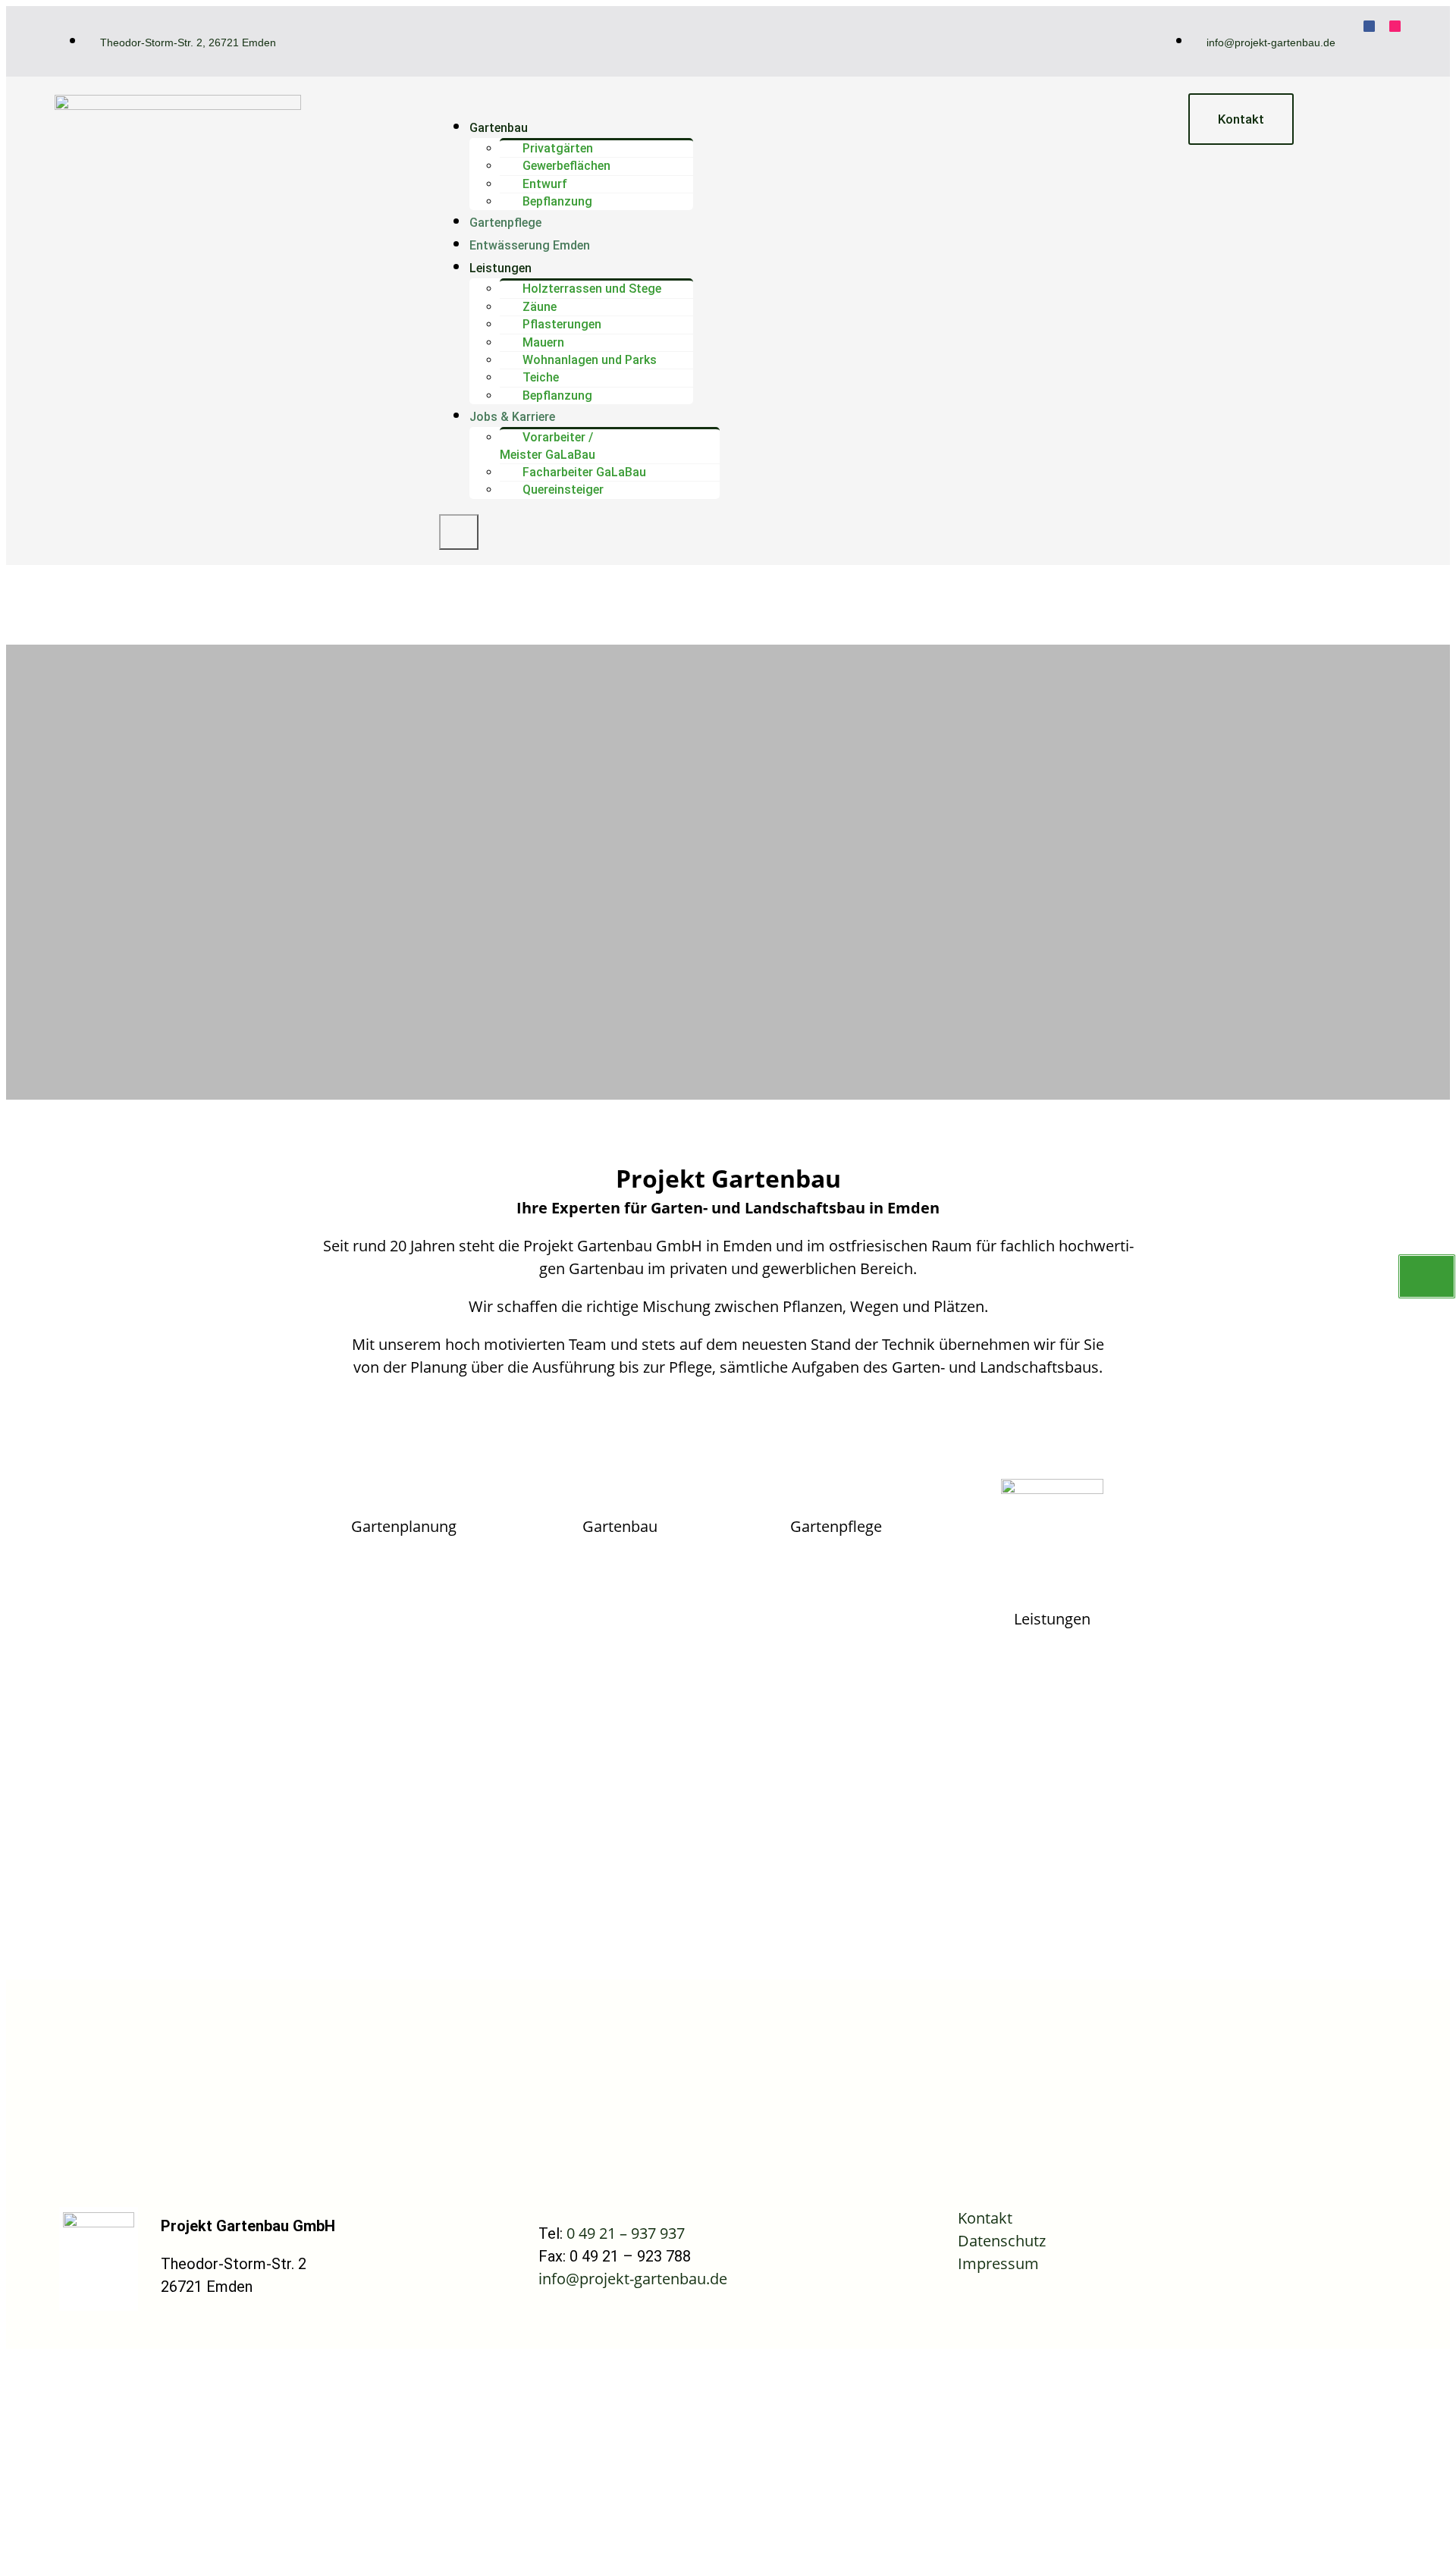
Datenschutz (1002, 2241)
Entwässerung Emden (530, 245)
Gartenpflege (505, 223)
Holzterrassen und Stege (592, 289)
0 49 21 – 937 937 (626, 2233)
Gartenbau (499, 128)
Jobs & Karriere (512, 417)
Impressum (998, 2263)
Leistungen (500, 268)
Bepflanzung (557, 201)
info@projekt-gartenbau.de (633, 2279)
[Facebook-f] (1369, 26)
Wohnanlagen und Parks (590, 360)
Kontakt (985, 2218)
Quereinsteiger (563, 490)
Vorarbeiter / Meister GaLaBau (548, 446)
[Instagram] (1395, 26)
